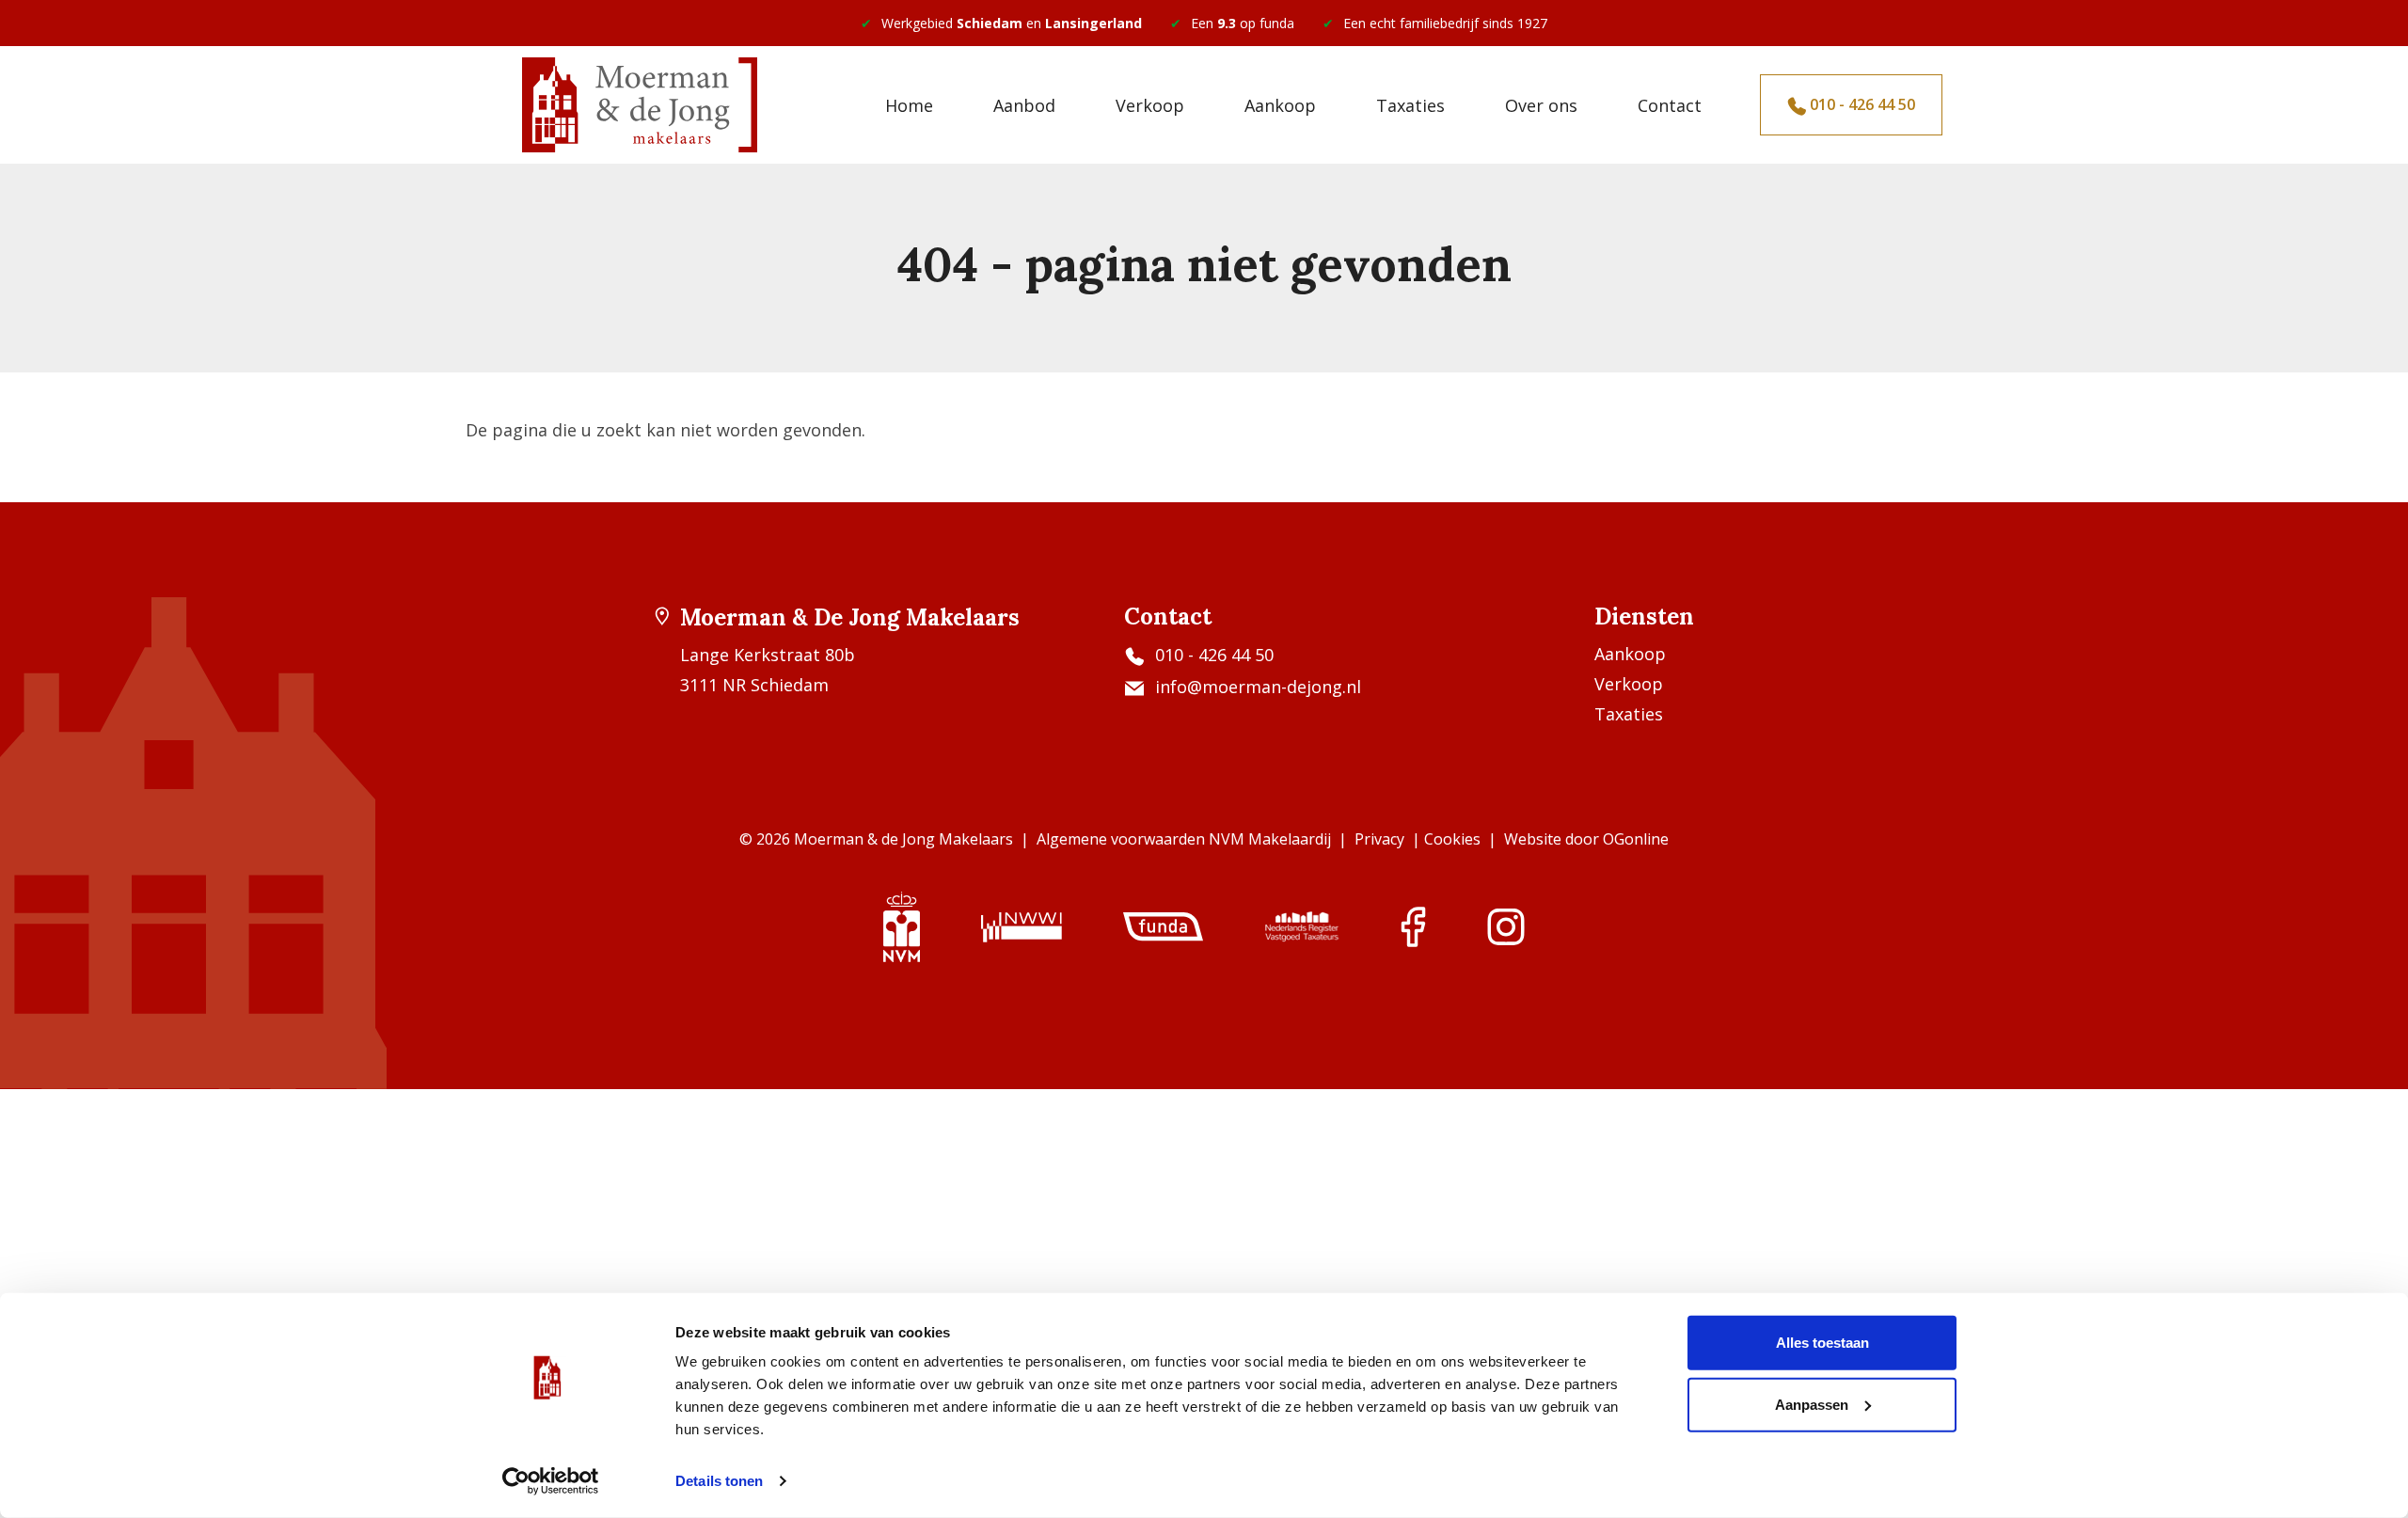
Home (909, 105)
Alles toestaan (1822, 1343)
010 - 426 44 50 (1861, 104)
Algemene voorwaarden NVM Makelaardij (1184, 839)
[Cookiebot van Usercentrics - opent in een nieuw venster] (551, 1481)
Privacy (1379, 839)
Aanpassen (1812, 1404)
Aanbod (1024, 105)
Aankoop (1280, 105)
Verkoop (1150, 105)
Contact (1670, 105)
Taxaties (1410, 105)
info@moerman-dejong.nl (1258, 687)
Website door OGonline (1586, 839)
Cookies (1452, 839)
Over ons (1541, 105)
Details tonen (719, 1481)
